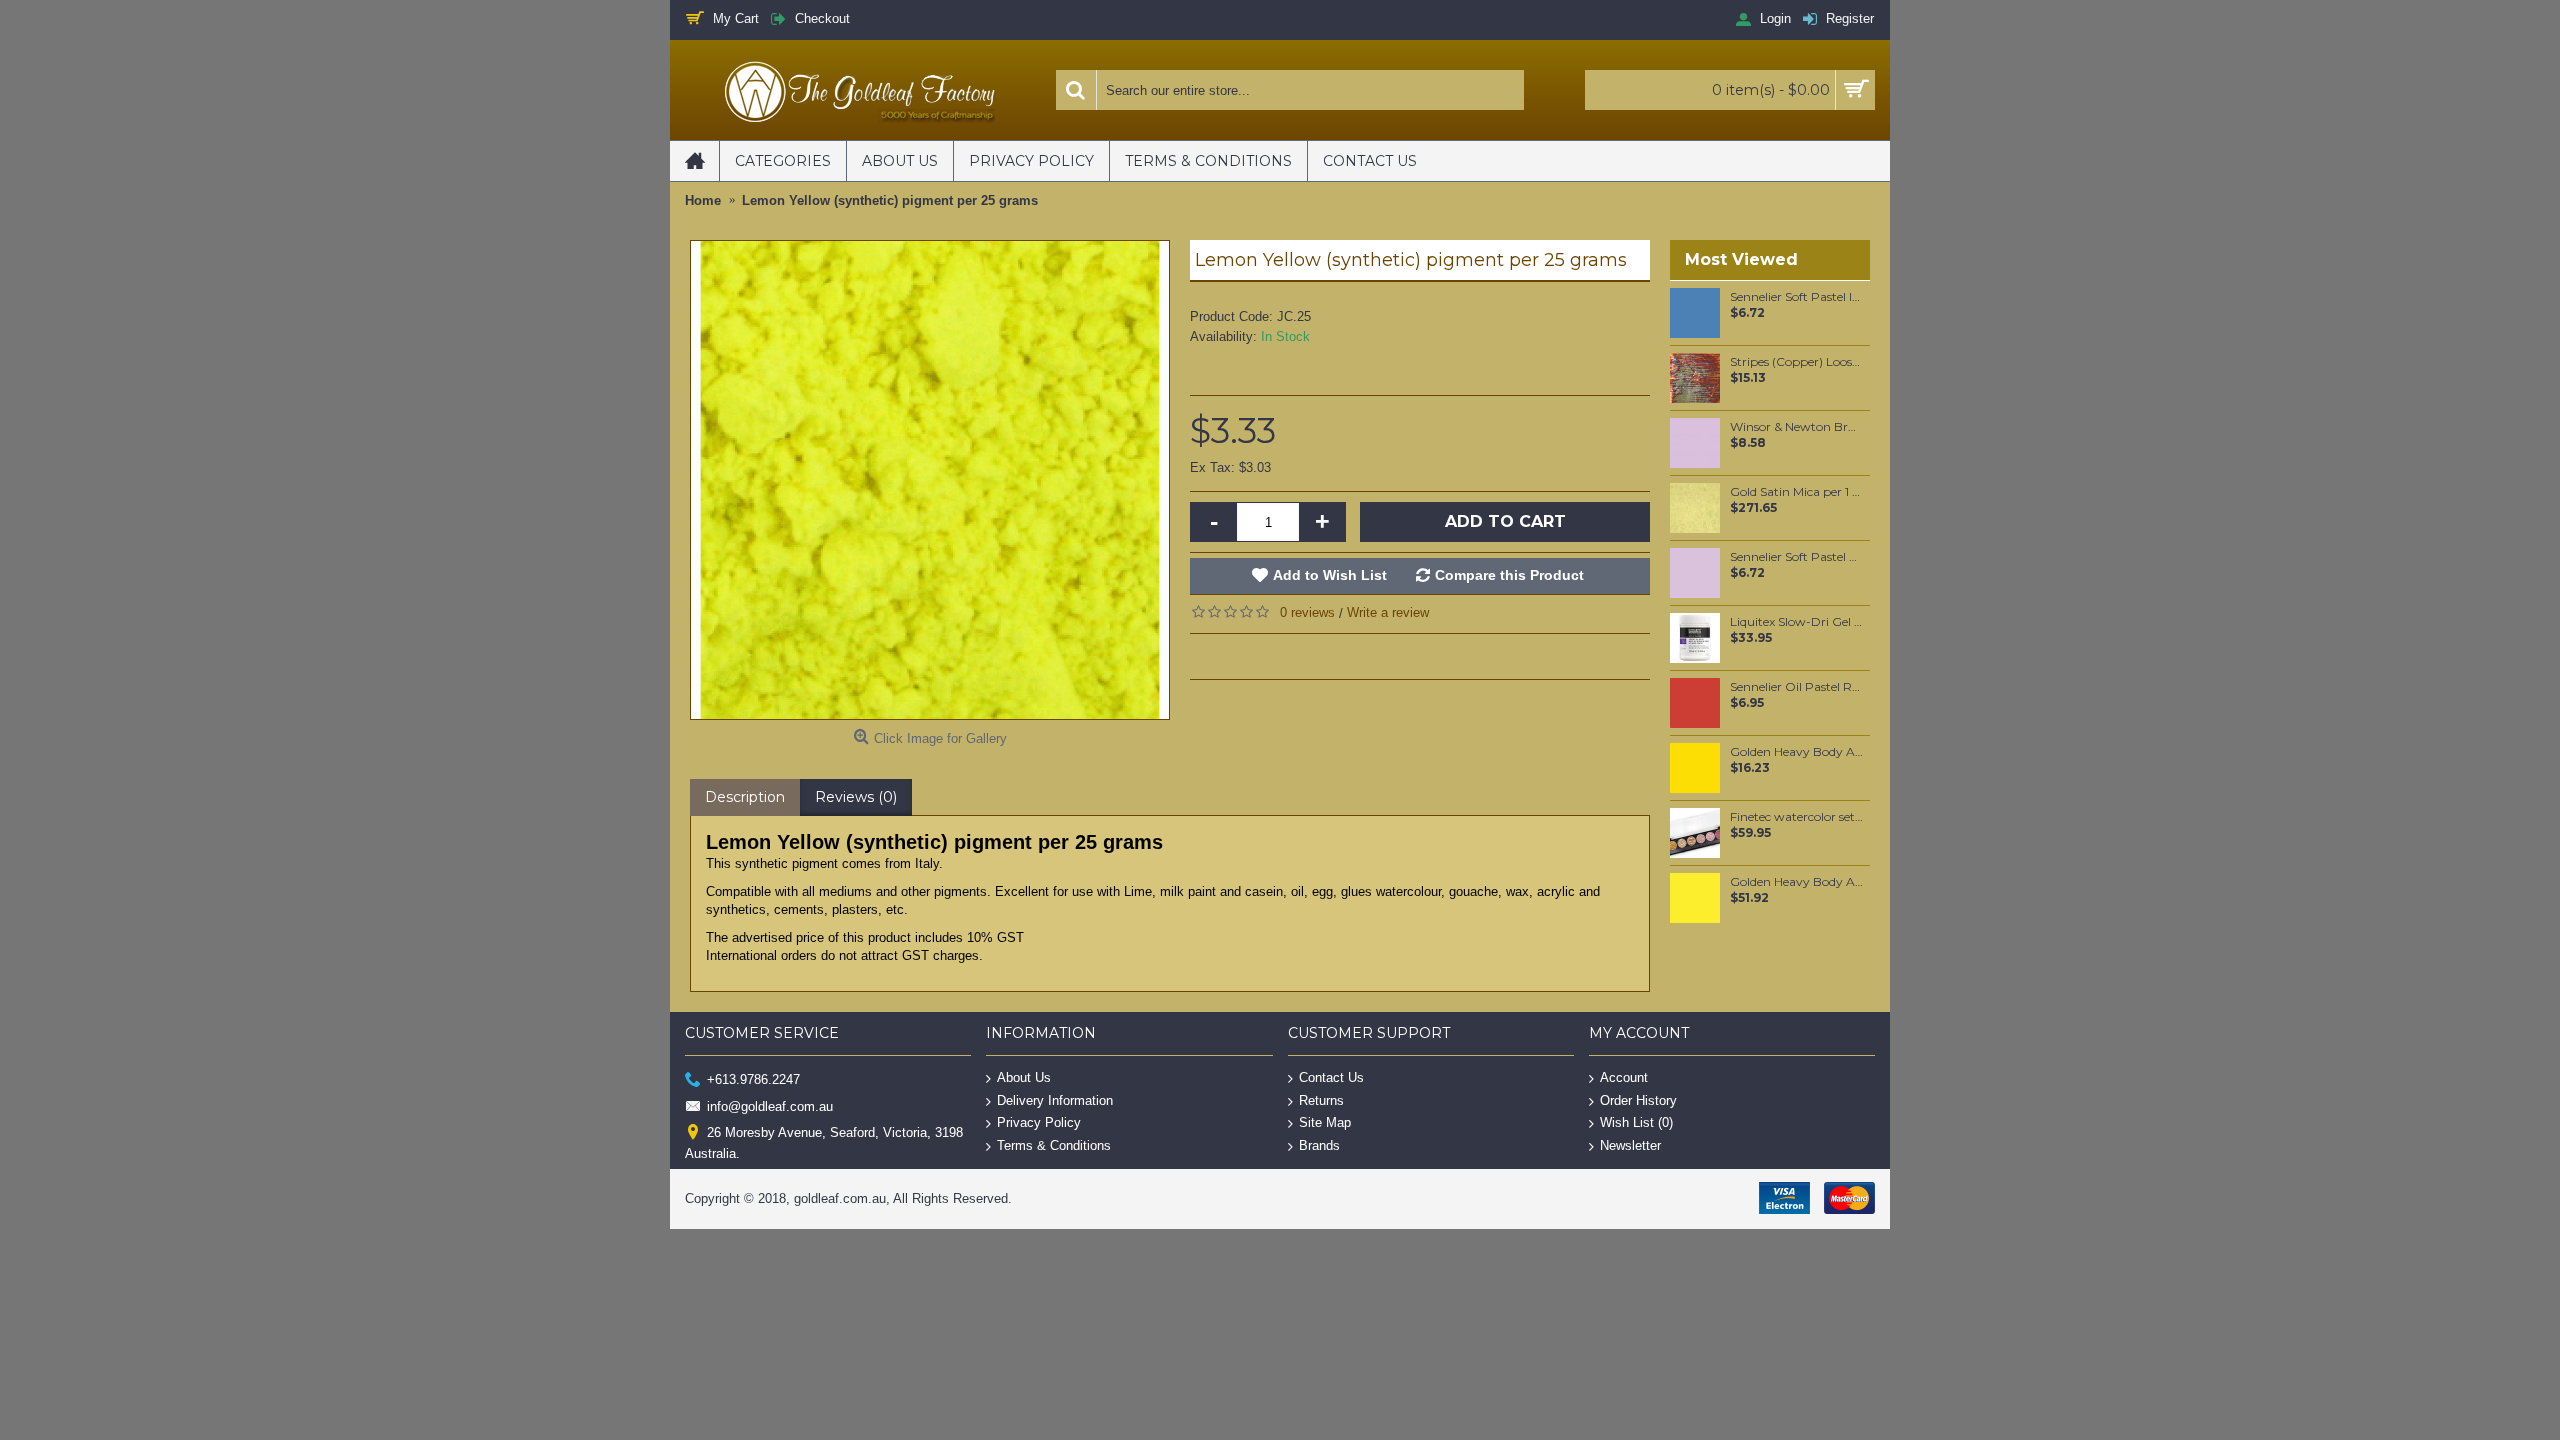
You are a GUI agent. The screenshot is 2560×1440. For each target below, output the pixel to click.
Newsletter (1630, 1145)
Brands (1319, 1145)
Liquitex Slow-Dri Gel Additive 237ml (1796, 622)
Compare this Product (1509, 575)
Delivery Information (1055, 1099)
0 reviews (1307, 612)
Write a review (1388, 612)
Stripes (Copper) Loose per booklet (1796, 362)
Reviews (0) (856, 797)
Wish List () (1636, 1122)
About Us (1024, 1077)
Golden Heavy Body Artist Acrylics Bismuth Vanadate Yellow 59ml (1796, 882)
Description (745, 797)
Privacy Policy (1039, 1122)
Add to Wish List (1330, 575)
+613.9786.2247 (753, 1079)
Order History (1638, 1099)
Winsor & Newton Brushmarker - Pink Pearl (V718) (1796, 427)
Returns (1321, 1099)
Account (1624, 1077)
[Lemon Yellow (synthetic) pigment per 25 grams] (930, 480)
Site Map (1325, 1122)
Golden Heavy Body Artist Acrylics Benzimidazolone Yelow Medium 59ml (1796, 752)
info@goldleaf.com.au (770, 1105)
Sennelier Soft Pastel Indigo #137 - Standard (1796, 297)
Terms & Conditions (1054, 1145)
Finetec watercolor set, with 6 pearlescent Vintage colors (1796, 817)
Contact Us (1331, 1077)
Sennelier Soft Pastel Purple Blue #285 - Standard (1796, 557)
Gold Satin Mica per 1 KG (1796, 492)
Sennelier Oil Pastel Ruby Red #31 (1796, 687)
